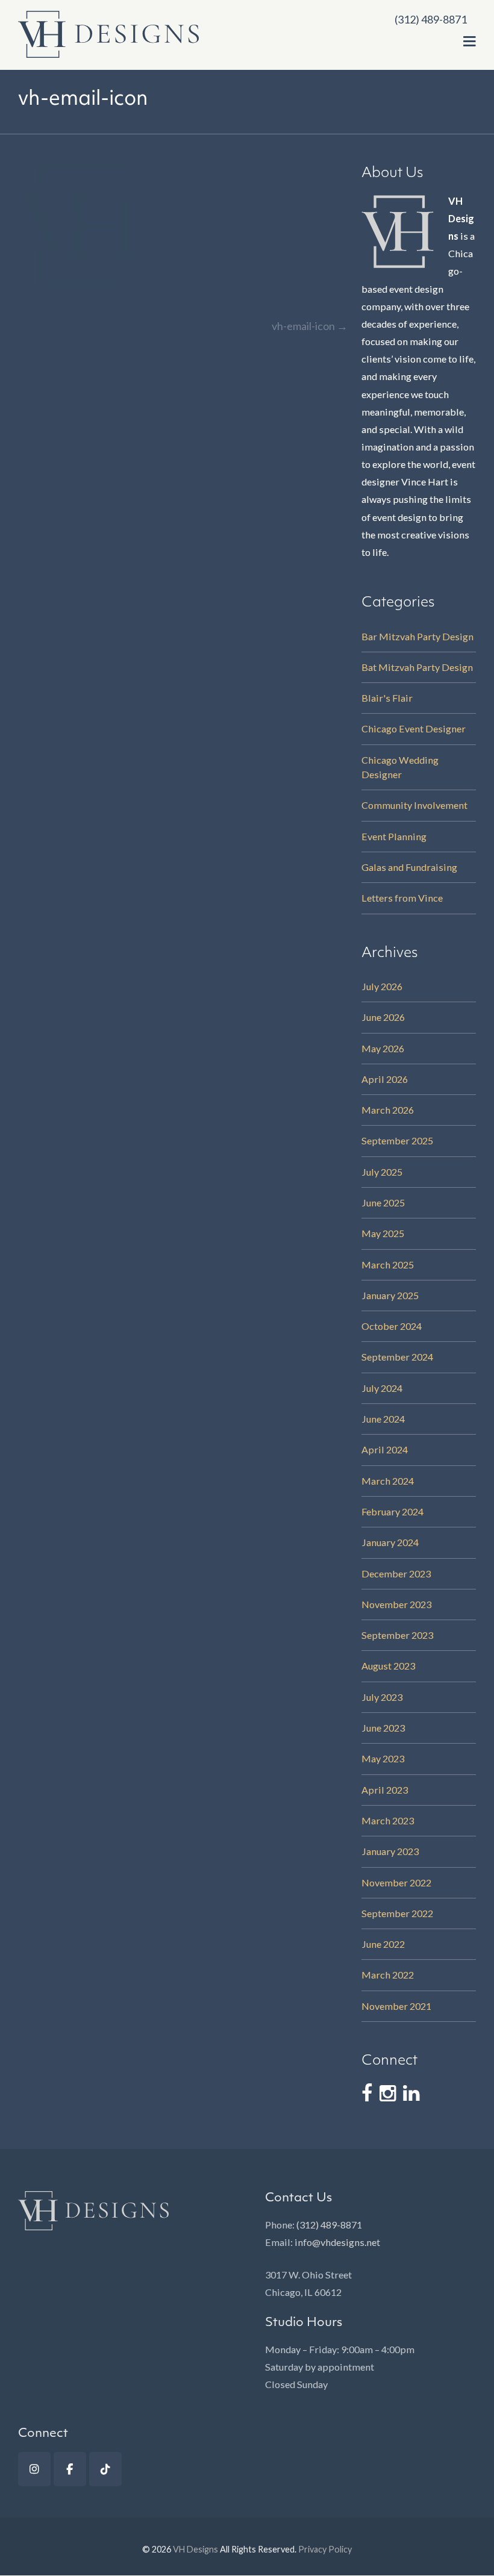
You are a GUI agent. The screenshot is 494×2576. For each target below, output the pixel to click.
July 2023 (382, 1697)
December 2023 (396, 1573)
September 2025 (397, 1140)
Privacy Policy (325, 2549)
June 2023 (383, 1728)
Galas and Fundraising (409, 867)
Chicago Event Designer (414, 728)
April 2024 (385, 1449)
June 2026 (383, 1017)
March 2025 (388, 1265)
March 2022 (388, 1975)
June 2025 (383, 1202)
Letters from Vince (402, 898)
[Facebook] (70, 2469)
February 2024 (392, 1511)
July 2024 (382, 1388)
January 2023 (390, 1851)
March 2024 (388, 1481)
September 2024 (397, 1357)
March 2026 (388, 1110)
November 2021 (396, 2006)
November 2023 (396, 1604)
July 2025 (382, 1172)
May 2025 (383, 1233)
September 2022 (397, 1913)
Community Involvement (414, 805)
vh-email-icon (310, 326)
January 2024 (390, 1542)
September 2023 (397, 1635)
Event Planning (394, 836)
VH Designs (195, 2549)
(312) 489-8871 (329, 2225)
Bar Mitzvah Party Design (417, 636)
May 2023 (383, 1758)
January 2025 (390, 1295)
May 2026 (383, 1048)
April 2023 (385, 1790)
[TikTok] (105, 2469)
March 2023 (388, 1820)
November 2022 (396, 1882)
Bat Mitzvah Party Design (417, 667)
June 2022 (383, 1944)
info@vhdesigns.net (337, 2242)
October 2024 (392, 1326)
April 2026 (385, 1079)
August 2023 (388, 1666)
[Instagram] (34, 2469)
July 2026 (382, 986)
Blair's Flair (387, 698)
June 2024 (383, 1419)
